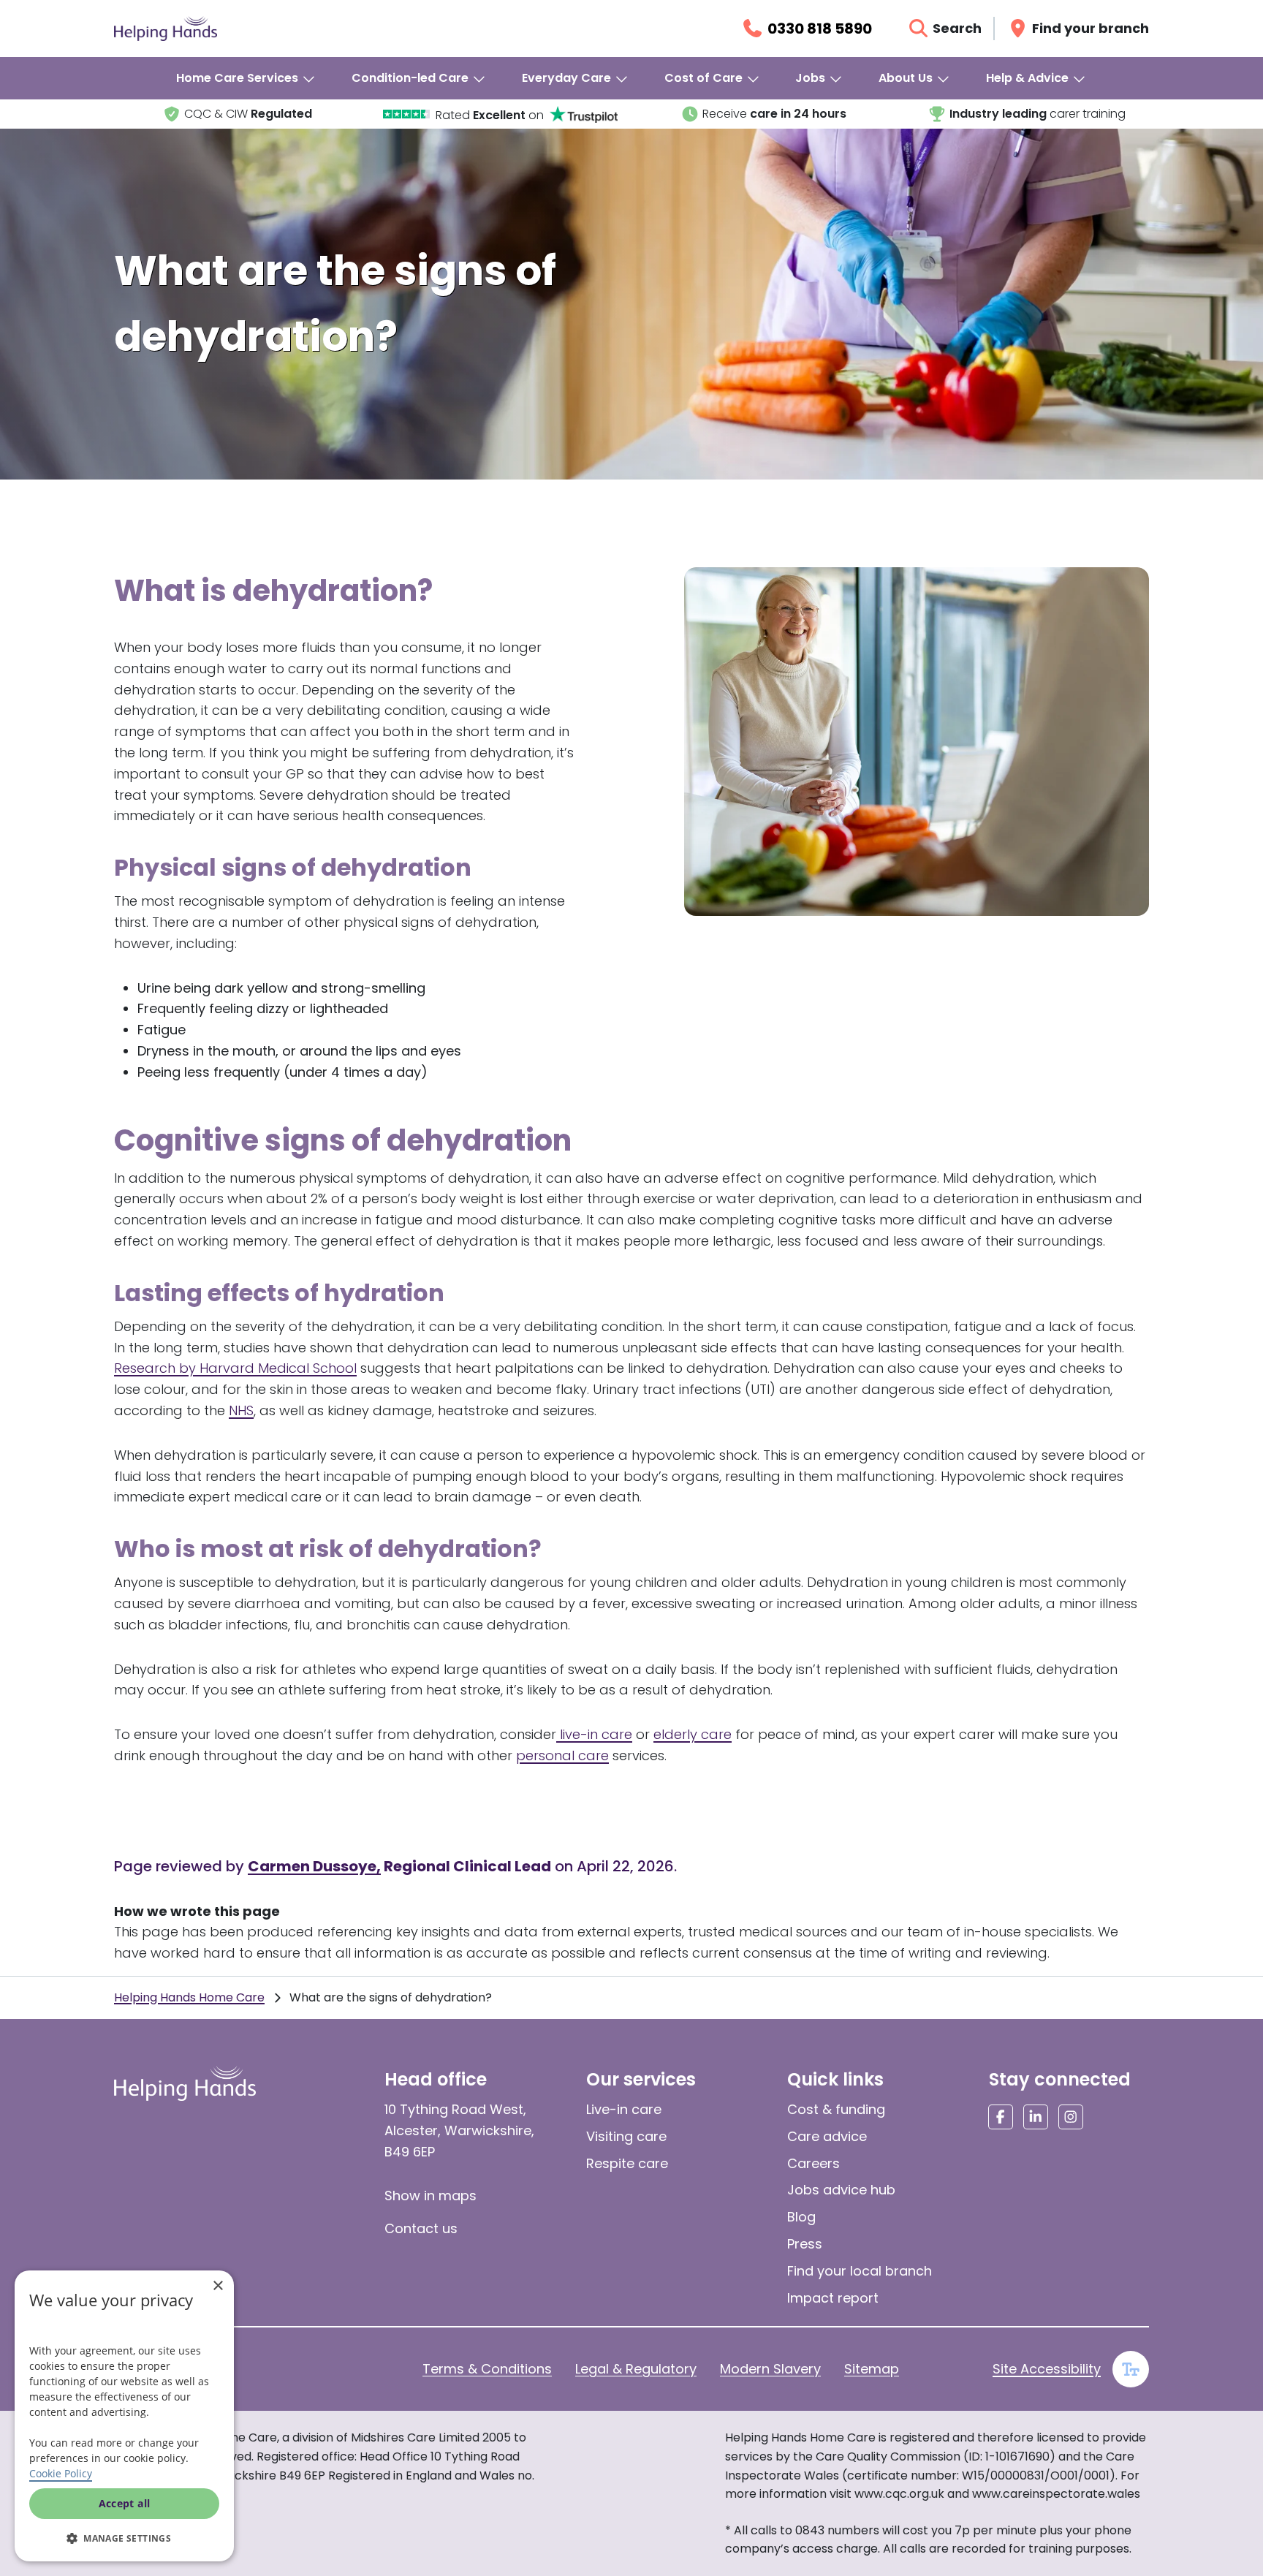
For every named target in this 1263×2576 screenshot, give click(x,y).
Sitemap (872, 2369)
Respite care (627, 2163)
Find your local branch (860, 2271)
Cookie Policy (61, 2473)
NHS (241, 1410)
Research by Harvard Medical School (235, 1368)
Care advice (827, 2136)
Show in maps (431, 2196)
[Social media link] (1001, 2117)
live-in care (594, 1734)
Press (805, 2244)
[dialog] (124, 2416)
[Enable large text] (1131, 2369)
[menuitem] (246, 78)
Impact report (833, 2298)
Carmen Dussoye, (314, 1866)
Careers (813, 2163)
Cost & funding (836, 2109)
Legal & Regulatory (636, 2369)
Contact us (421, 2228)
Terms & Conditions (487, 2369)
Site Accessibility (1047, 2369)
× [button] (217, 2286)
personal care (562, 1755)
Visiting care (626, 2136)
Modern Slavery (770, 2369)
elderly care (693, 1734)
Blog (801, 2217)
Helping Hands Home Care (189, 1997)
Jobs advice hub (841, 2190)
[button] (124, 2538)
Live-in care (624, 2109)
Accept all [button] (125, 2503)
